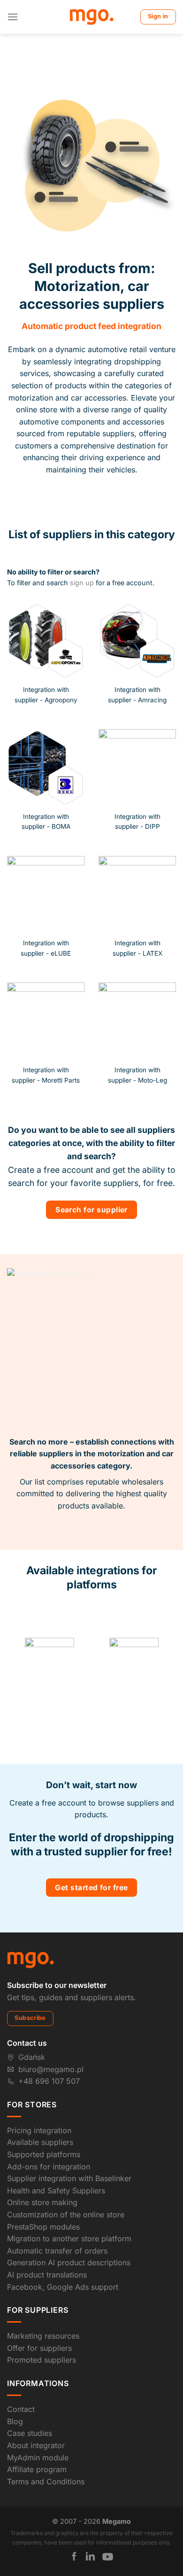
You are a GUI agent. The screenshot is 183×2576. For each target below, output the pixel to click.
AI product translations (47, 2241)
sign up (82, 583)
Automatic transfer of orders (57, 2217)
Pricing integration (39, 2097)
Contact (21, 2376)
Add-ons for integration (49, 2133)
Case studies (30, 2400)
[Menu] (13, 17)
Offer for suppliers (39, 2315)
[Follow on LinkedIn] (90, 2523)
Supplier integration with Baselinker (69, 2145)
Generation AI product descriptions (69, 2229)
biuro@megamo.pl (51, 2036)
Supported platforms (44, 2121)
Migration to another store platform (69, 2205)
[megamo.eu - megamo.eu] (92, 17)
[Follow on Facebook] (74, 2523)
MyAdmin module (38, 2424)
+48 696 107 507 (49, 2048)
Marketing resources (43, 2302)
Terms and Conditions (46, 2448)
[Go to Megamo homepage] (30, 1926)
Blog (15, 2388)
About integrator (36, 2412)
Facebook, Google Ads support (63, 2254)
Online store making (42, 2169)
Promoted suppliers (42, 2327)
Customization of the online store (66, 2181)
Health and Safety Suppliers (56, 2157)
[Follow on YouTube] (108, 2523)
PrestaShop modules (43, 2193)
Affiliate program (37, 2436)
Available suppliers (40, 2109)
